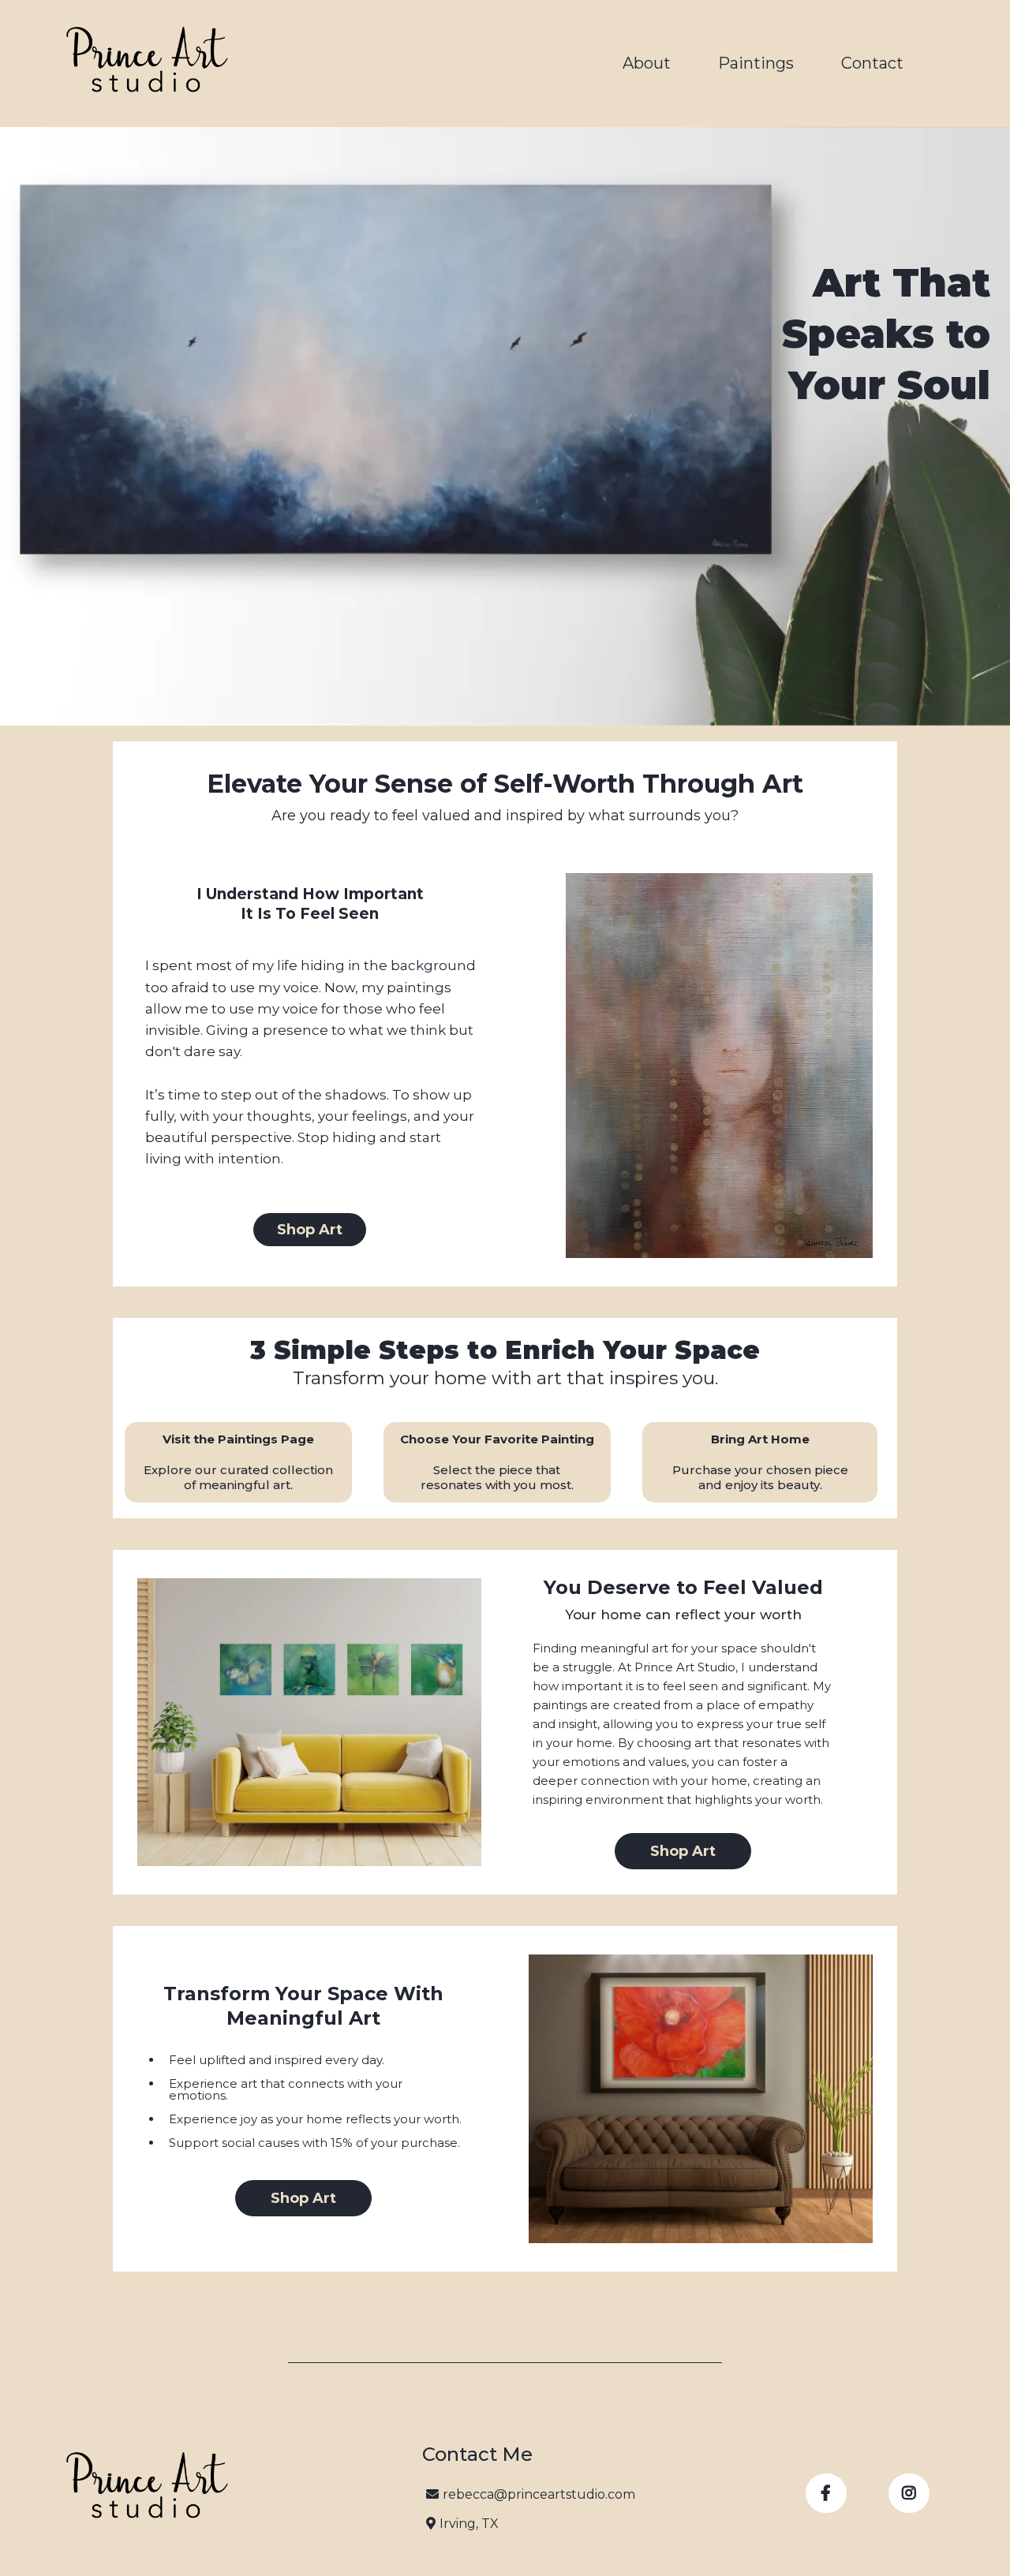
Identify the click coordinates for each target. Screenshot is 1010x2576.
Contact (872, 63)
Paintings (756, 63)
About (647, 63)
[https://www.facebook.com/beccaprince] (826, 2493)
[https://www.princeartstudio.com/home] (146, 63)
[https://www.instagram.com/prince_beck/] (909, 2493)
